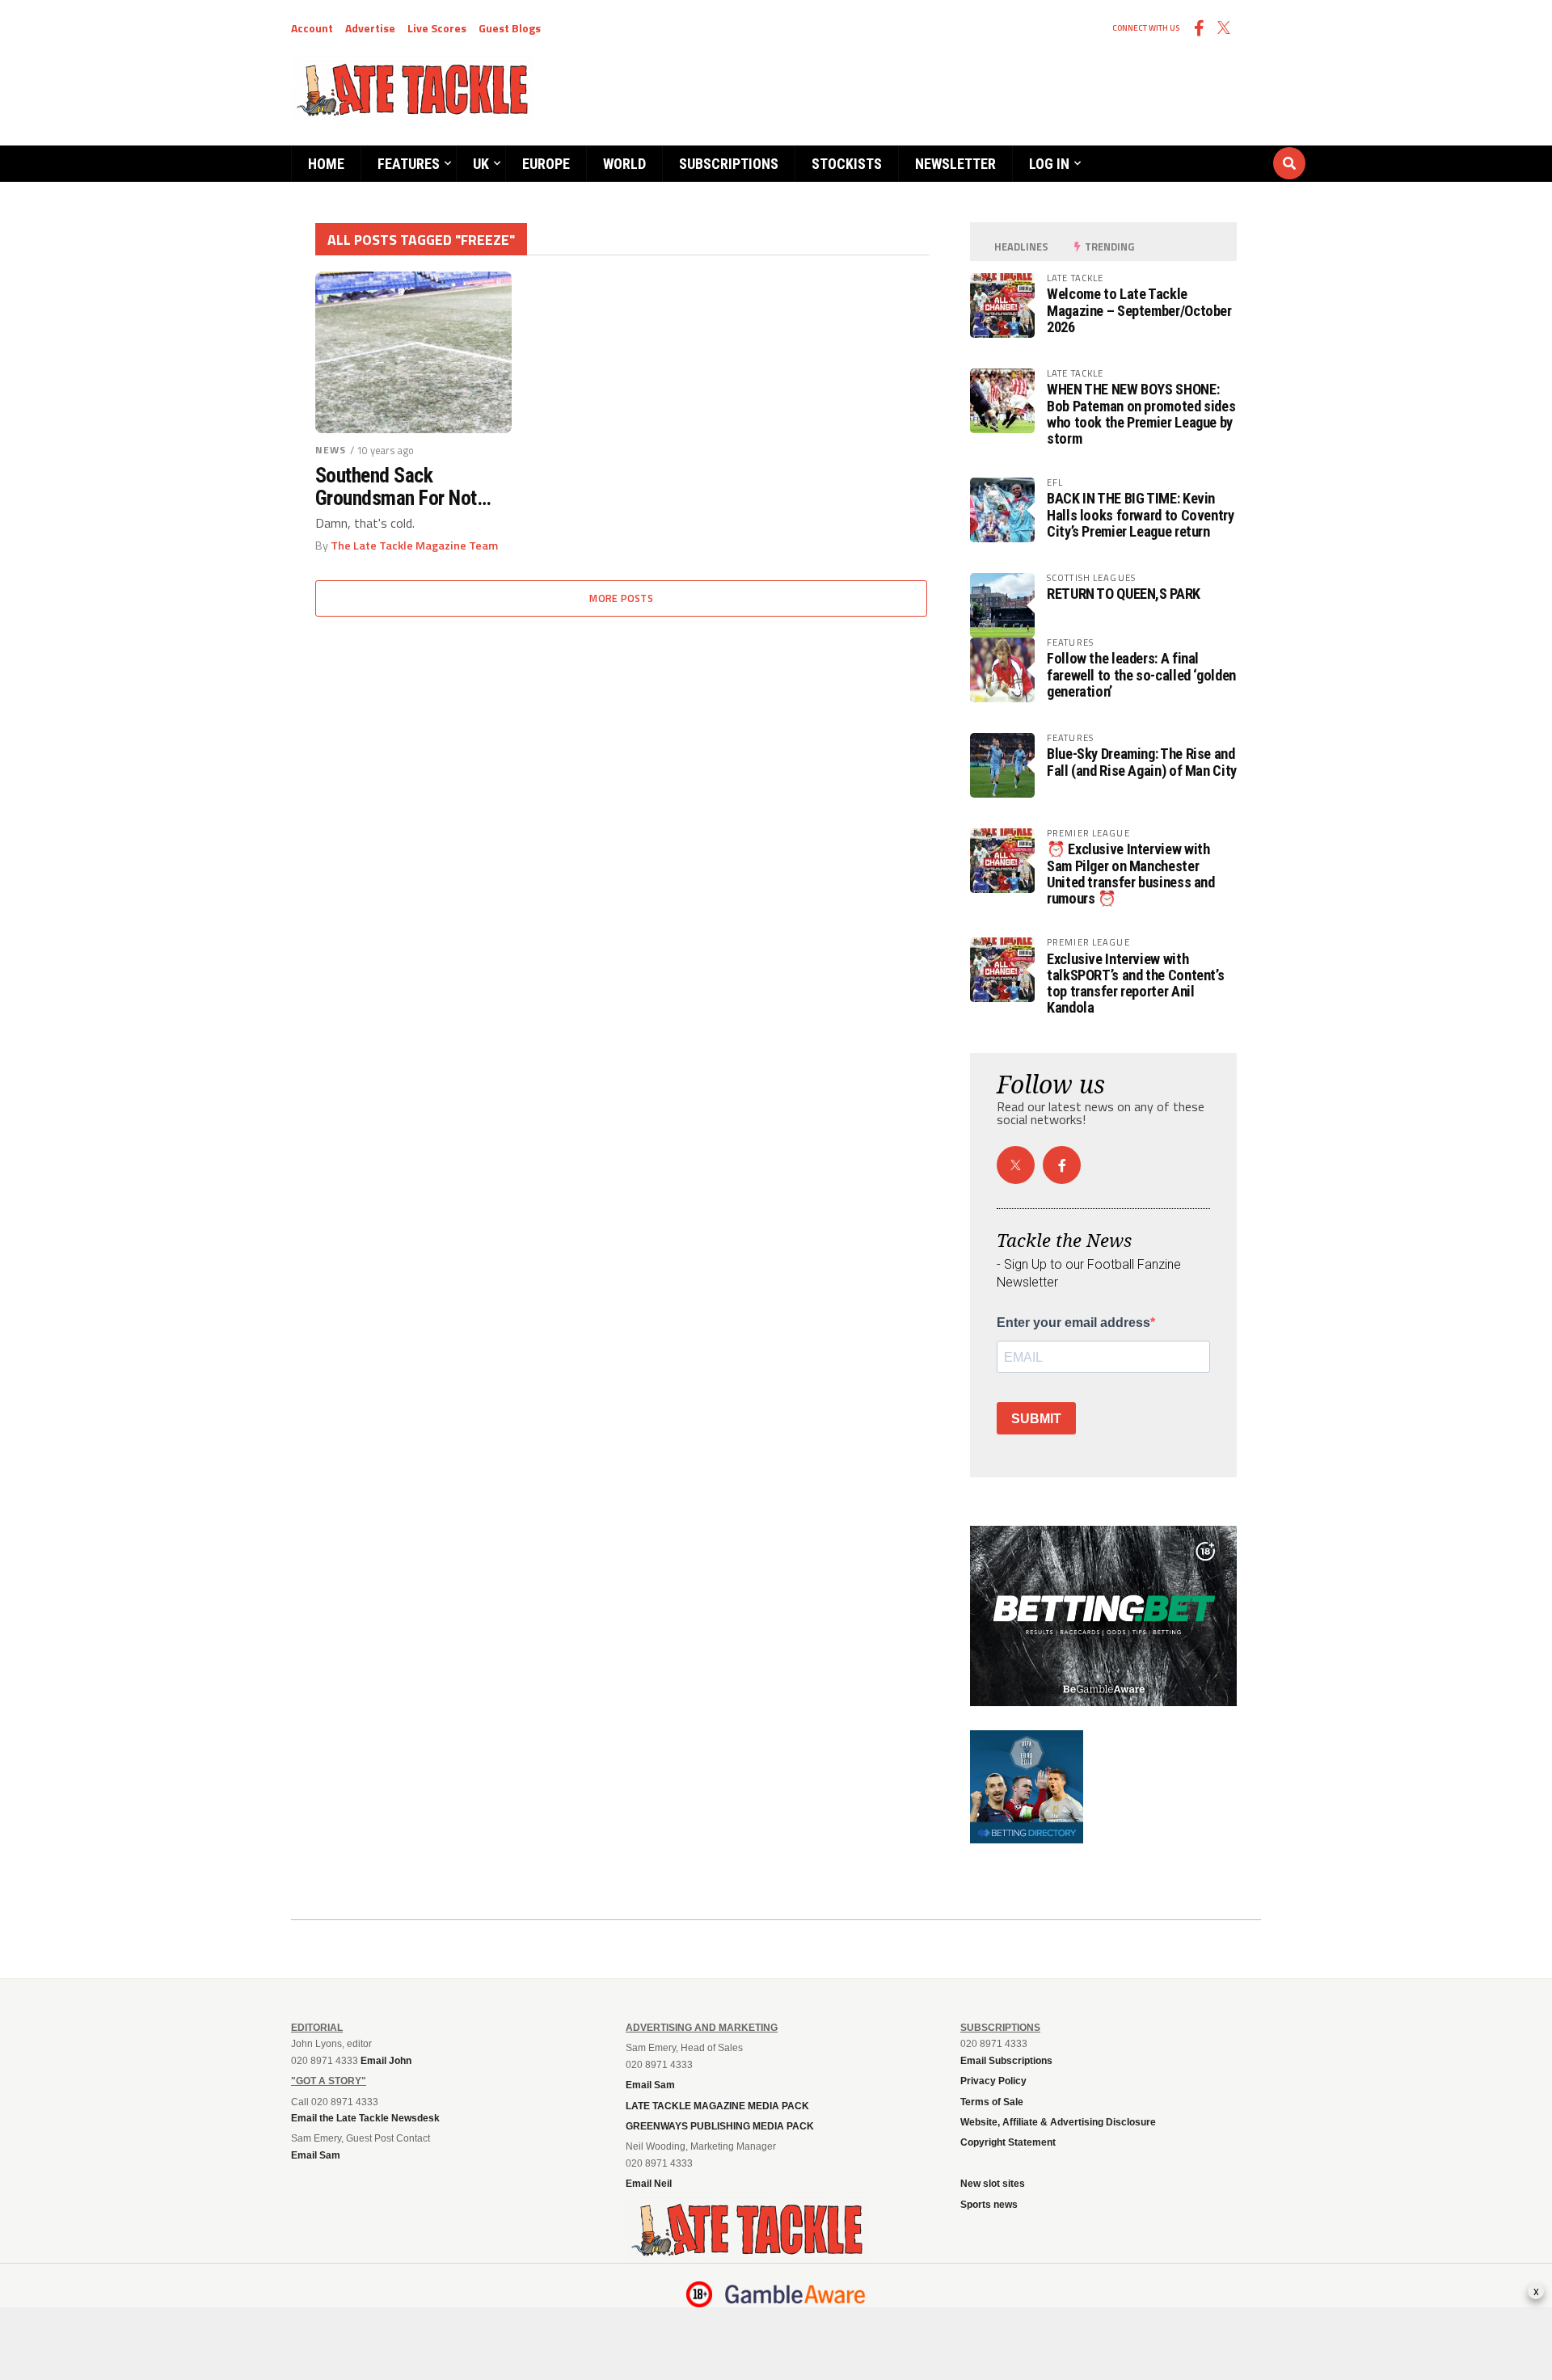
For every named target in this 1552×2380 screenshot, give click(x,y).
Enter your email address (1073, 1323)
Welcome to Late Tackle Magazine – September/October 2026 (1139, 310)
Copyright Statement (1008, 2142)
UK (481, 164)
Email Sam (650, 2085)
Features (409, 164)
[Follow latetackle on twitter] (1016, 1165)
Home (326, 164)
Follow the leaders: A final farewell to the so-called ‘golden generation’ (1141, 674)
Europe (546, 164)
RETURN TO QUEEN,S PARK (1124, 594)
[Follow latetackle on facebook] (1062, 1165)
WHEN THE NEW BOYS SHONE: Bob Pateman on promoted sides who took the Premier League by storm (1141, 414)
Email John (386, 2061)
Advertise (370, 28)
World (624, 164)
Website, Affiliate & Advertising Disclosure (1058, 2122)
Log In (1049, 164)
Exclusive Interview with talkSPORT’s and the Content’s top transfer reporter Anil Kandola (1135, 984)
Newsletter (955, 164)
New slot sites (993, 2184)
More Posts (621, 598)
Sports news (989, 2205)
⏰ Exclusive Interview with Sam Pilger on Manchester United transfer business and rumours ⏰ (1131, 874)
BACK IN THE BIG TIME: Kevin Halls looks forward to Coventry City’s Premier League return (1141, 514)
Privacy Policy (993, 2081)
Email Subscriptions (1006, 2061)
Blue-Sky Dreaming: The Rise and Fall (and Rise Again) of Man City (1142, 762)
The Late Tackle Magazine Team (414, 546)
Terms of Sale (992, 2102)
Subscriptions (729, 164)
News (331, 450)
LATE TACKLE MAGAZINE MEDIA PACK (717, 2106)
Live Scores (437, 28)
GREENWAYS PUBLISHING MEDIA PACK (720, 2126)
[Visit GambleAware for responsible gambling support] (795, 2294)
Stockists (847, 164)
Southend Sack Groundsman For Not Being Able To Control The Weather (399, 487)
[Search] (1192, 148)
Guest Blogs (510, 28)
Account (312, 28)
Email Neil (649, 2184)
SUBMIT (1036, 1419)
